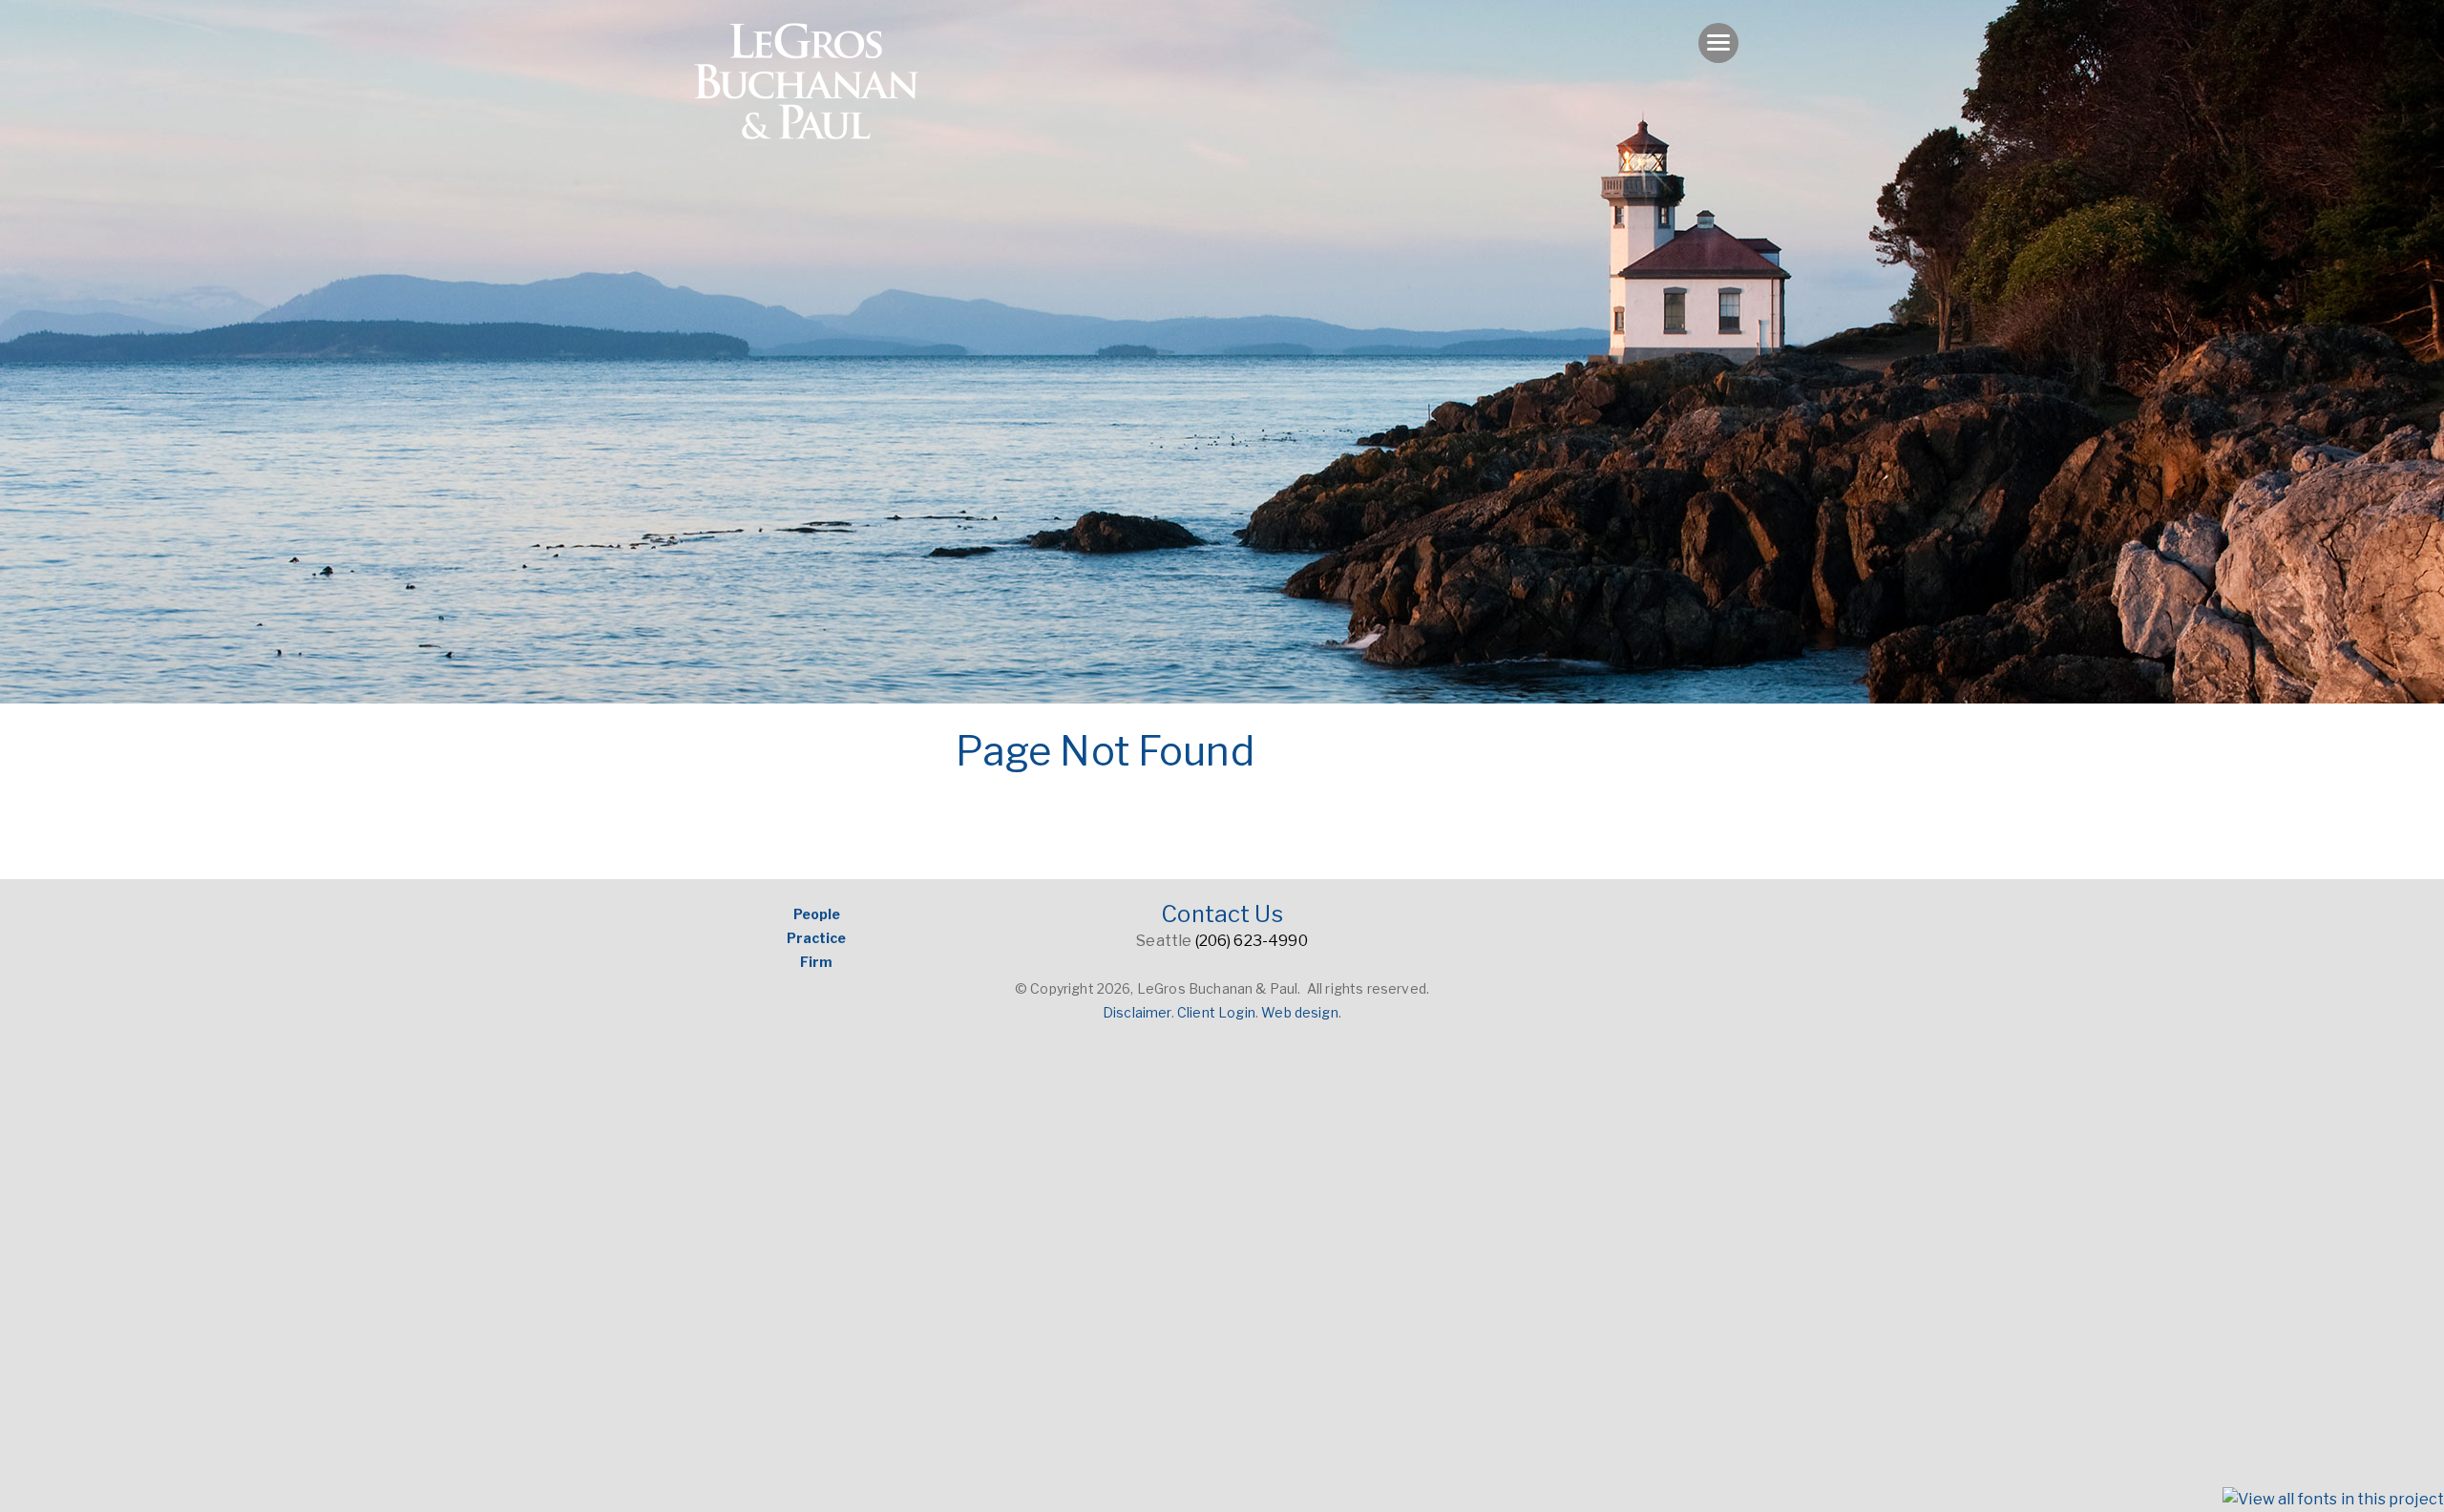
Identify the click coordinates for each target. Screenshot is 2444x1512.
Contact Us (1222, 914)
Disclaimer (1137, 1012)
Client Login (1216, 1012)
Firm (816, 962)
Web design (1300, 1012)
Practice (816, 938)
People (817, 914)
